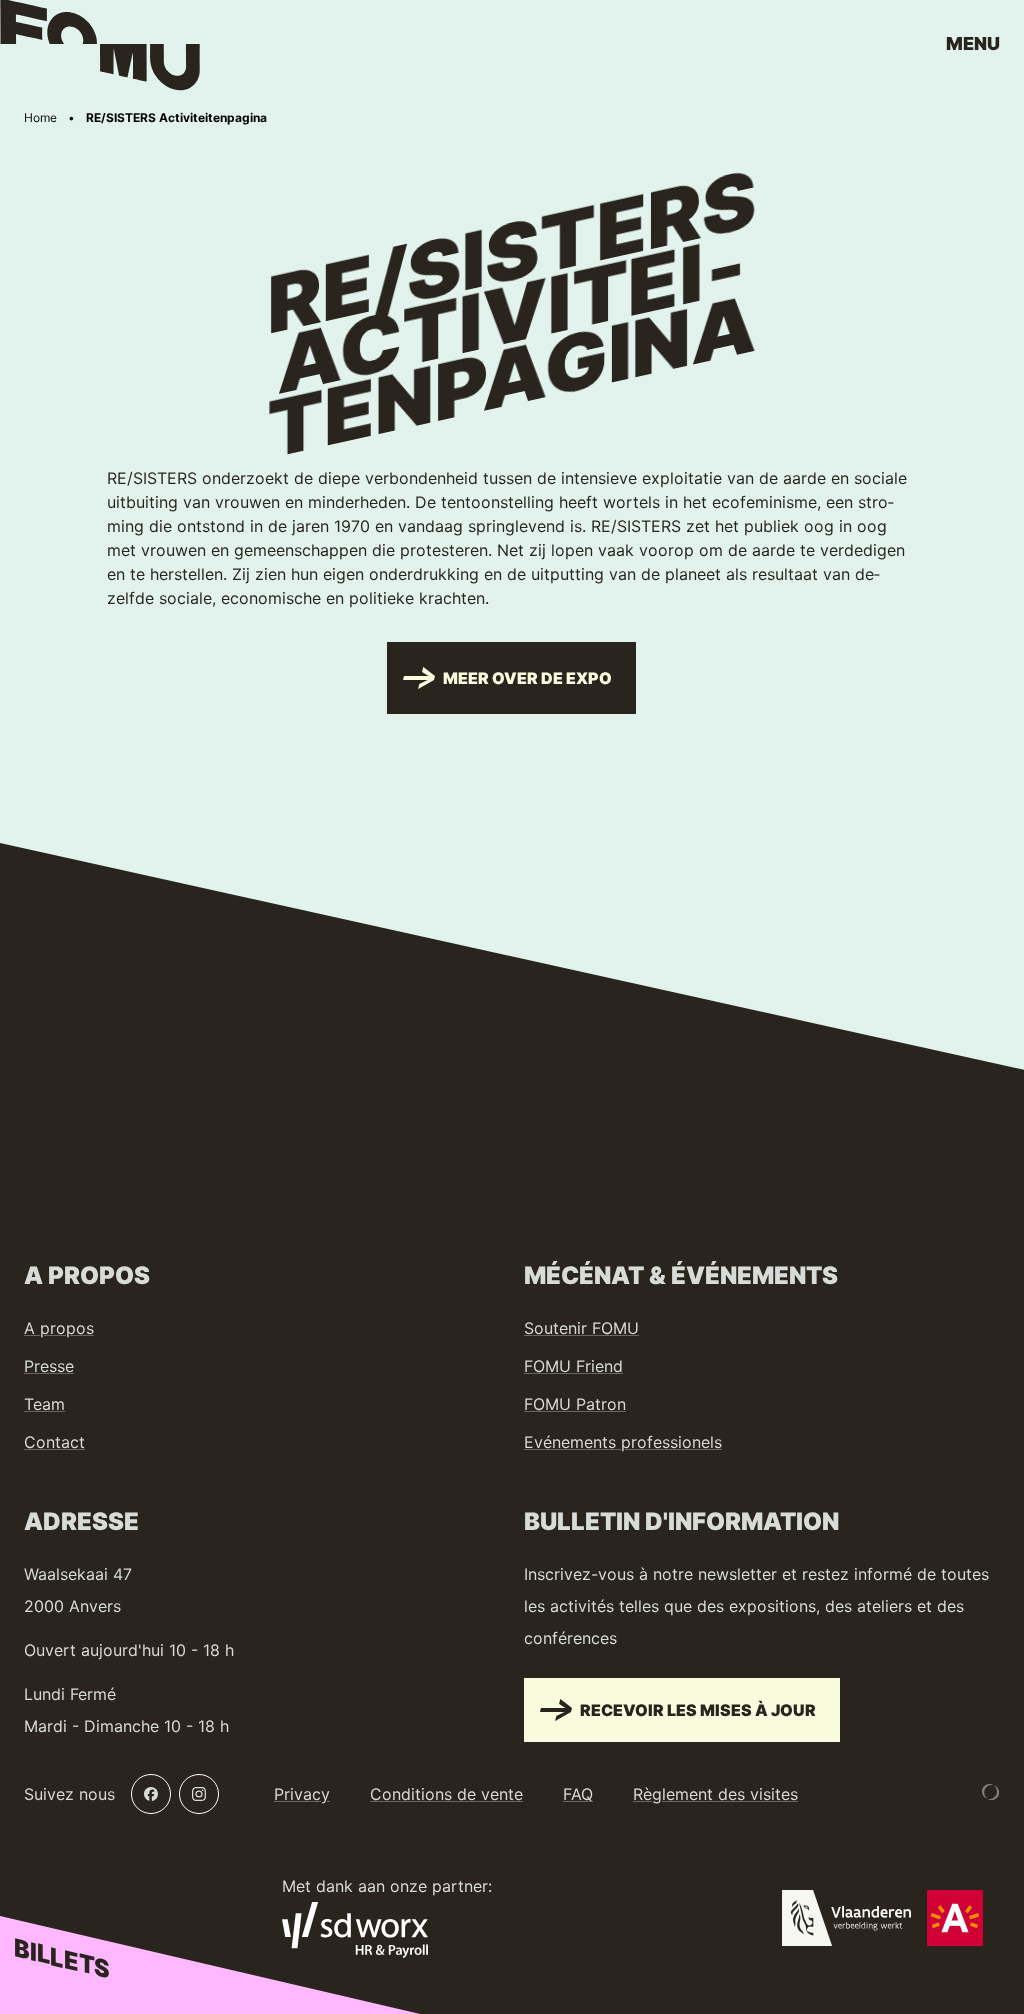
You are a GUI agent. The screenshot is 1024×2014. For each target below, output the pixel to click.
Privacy (302, 1794)
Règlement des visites (715, 1794)
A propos (59, 1328)
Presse (49, 1366)
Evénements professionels (623, 1442)
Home (40, 117)
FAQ (578, 1794)
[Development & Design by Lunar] (991, 1792)
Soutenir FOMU (581, 1328)
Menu (973, 43)
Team (44, 1404)
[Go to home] (100, 50)
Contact (54, 1442)
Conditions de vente (446, 1794)
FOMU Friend (573, 1366)
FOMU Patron (575, 1404)
